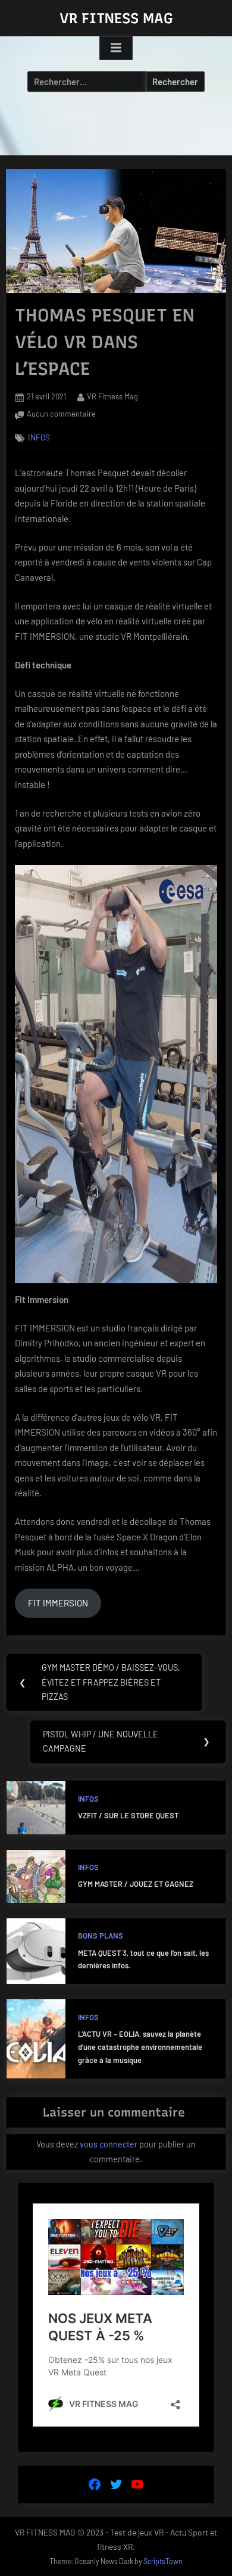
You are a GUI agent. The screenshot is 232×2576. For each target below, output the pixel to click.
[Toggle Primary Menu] (116, 48)
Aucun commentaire (61, 414)
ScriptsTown (163, 2561)
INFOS (39, 438)
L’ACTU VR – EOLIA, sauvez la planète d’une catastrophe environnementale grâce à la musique (140, 2047)
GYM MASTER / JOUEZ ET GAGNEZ (136, 1884)
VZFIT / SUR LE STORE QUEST (128, 1815)
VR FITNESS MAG (116, 18)
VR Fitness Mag (112, 396)
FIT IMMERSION (58, 1603)
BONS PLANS (101, 1936)
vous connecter (109, 2144)
